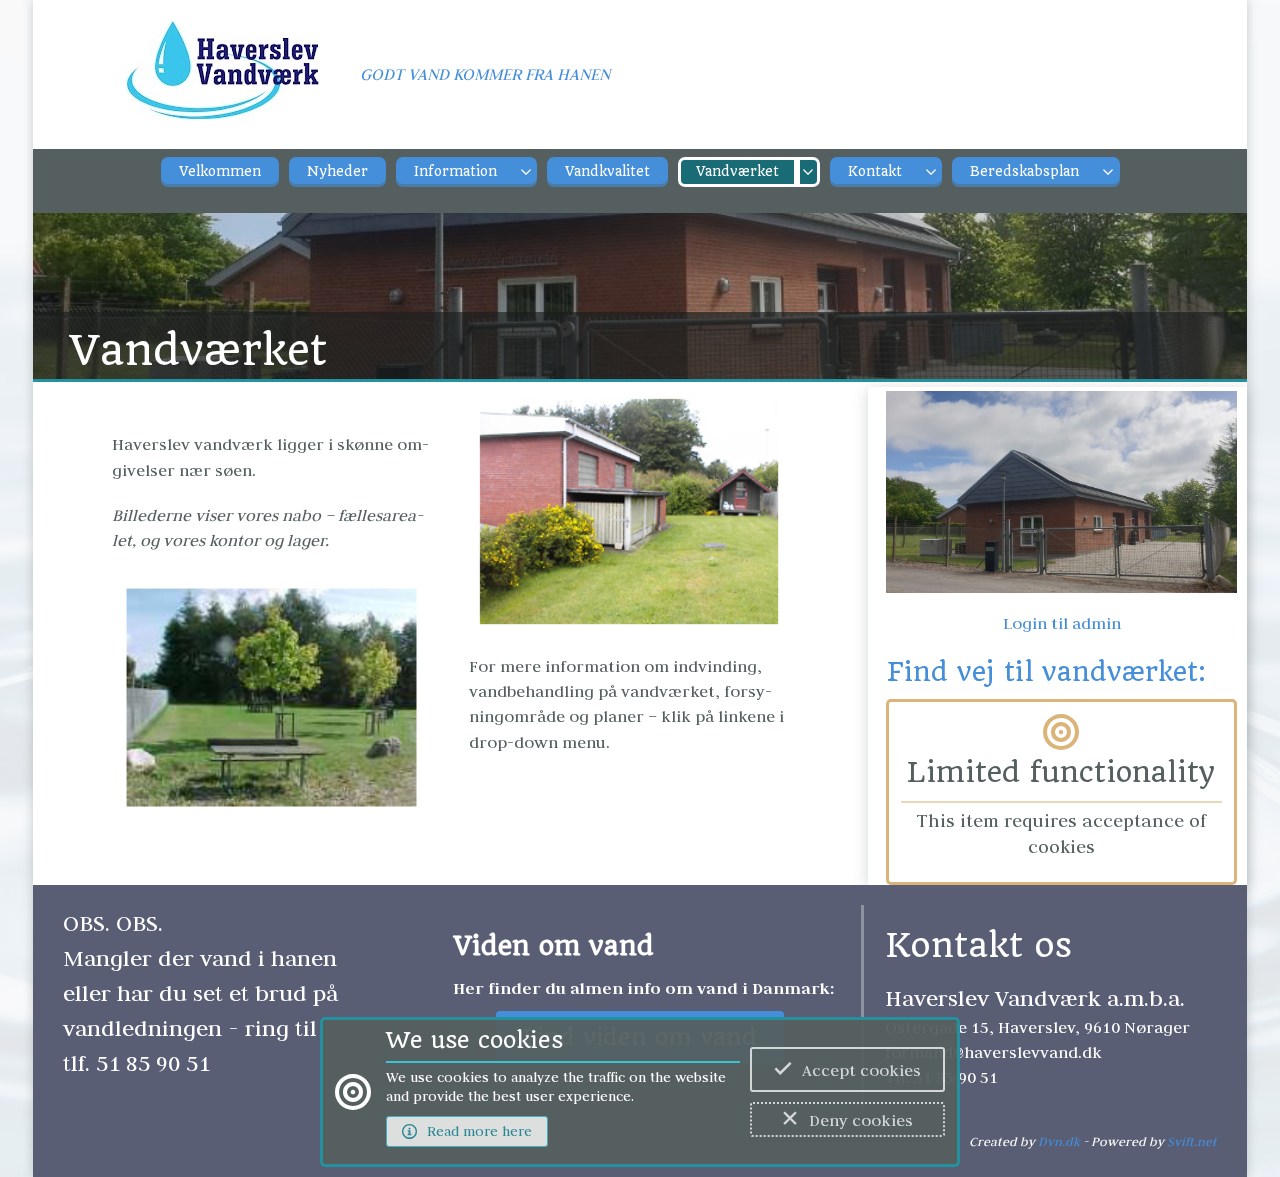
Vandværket (737, 171)
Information (455, 171)
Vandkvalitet (607, 171)
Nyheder (337, 171)
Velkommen (220, 171)
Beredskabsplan (1024, 171)
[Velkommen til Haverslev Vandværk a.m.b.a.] (223, 80)
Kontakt (875, 171)
